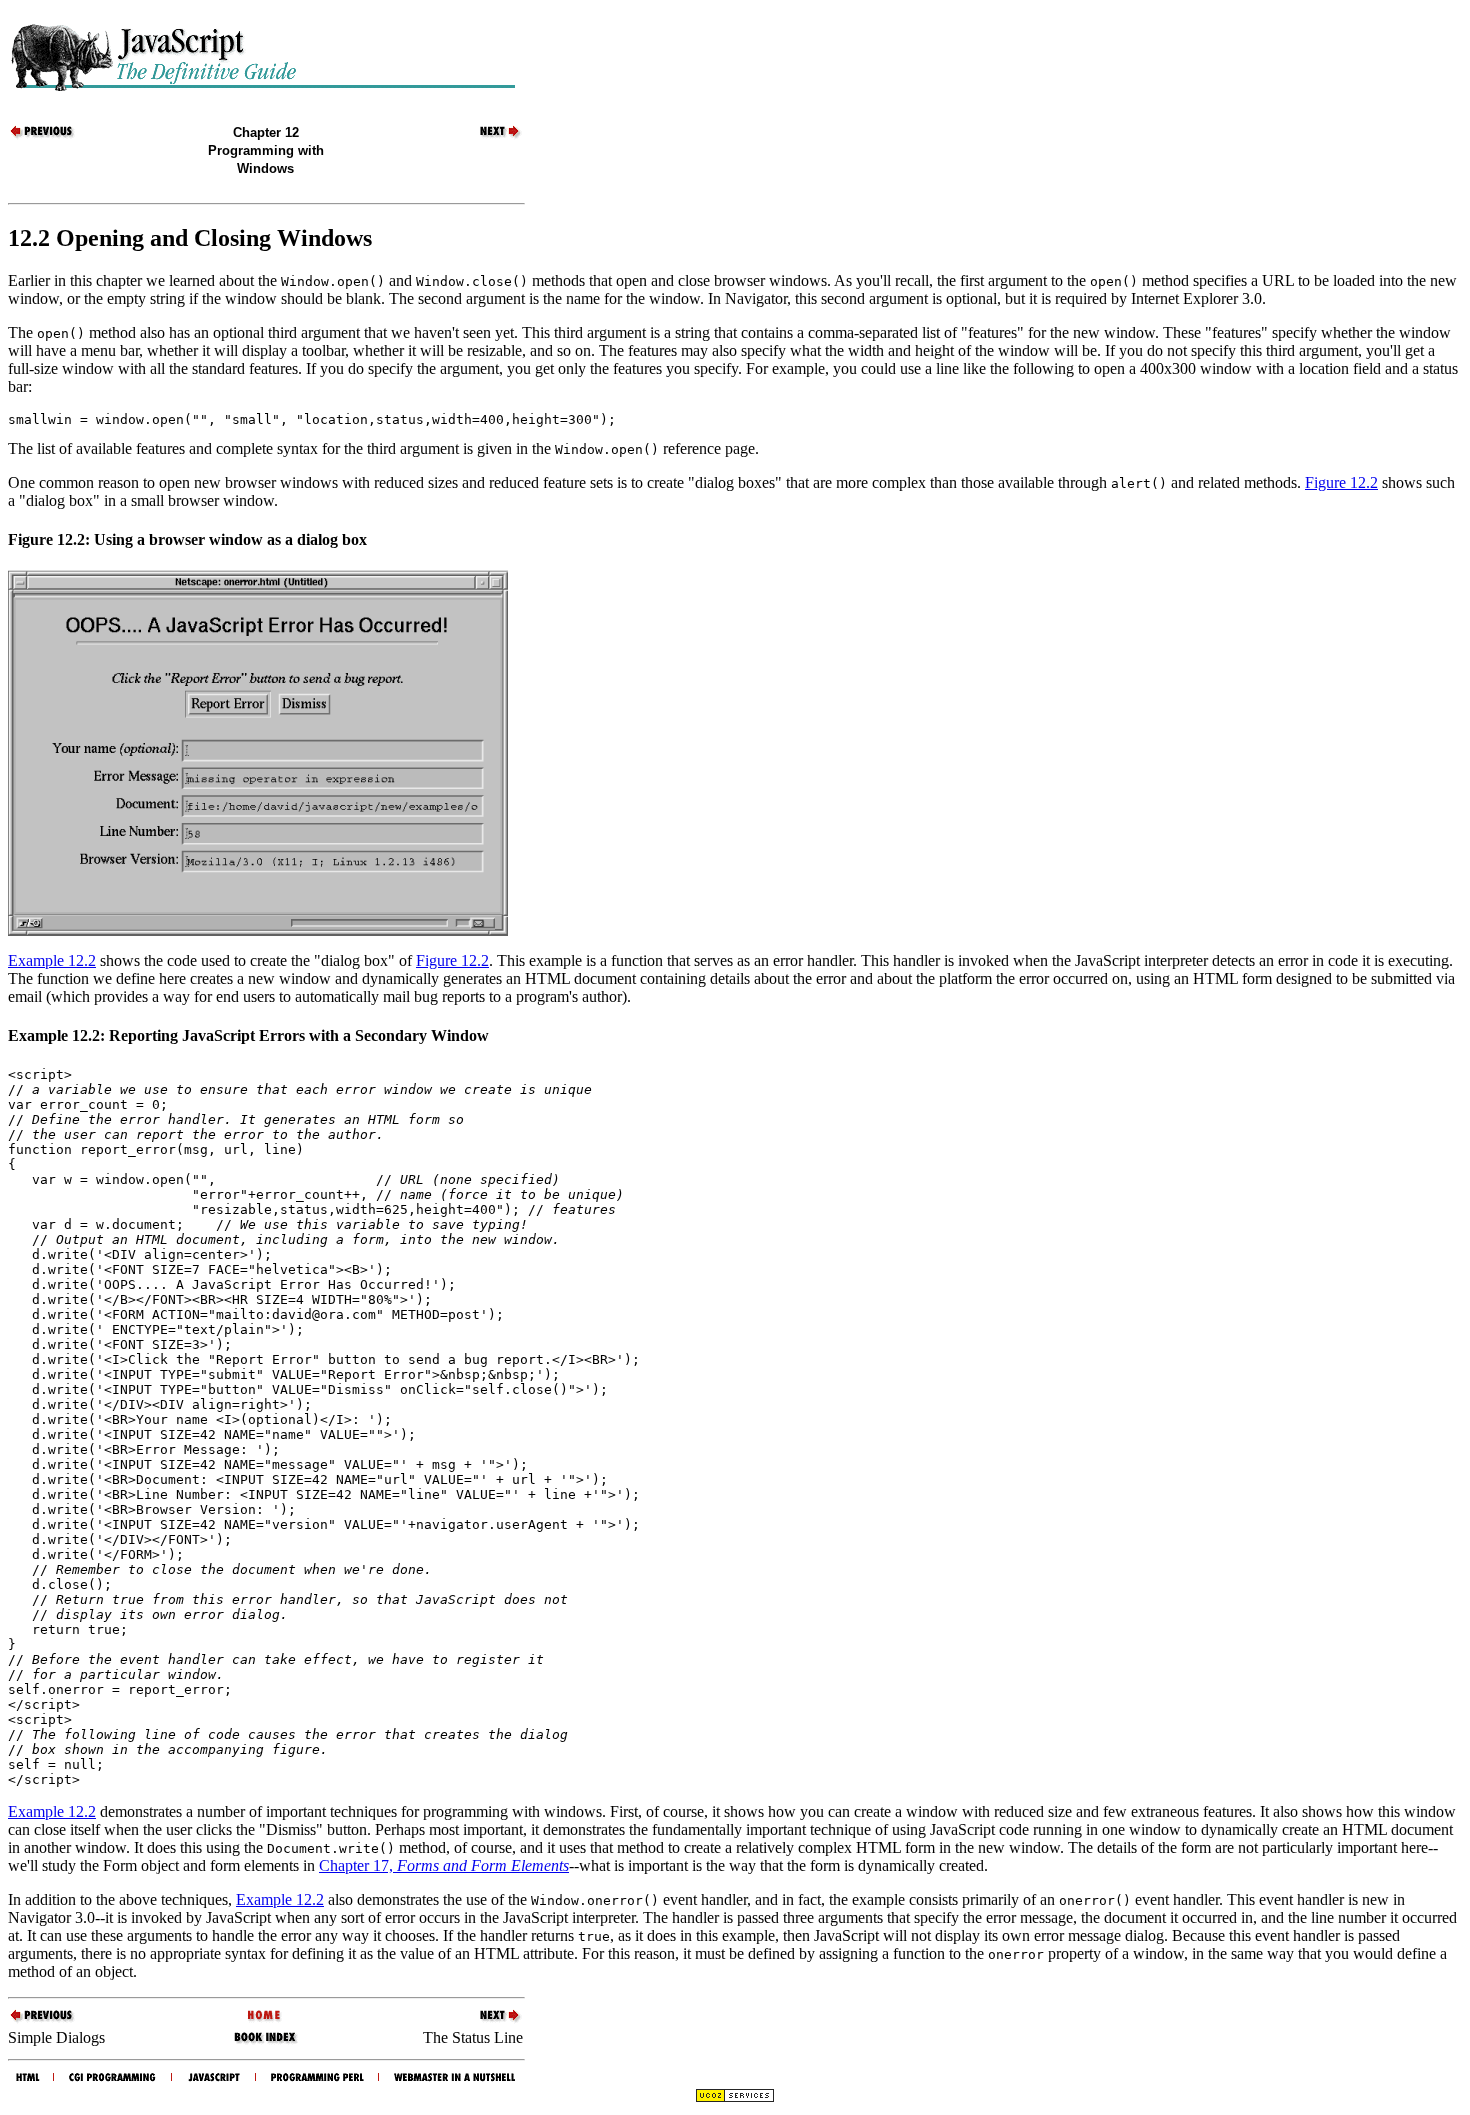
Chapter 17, (444, 1865)
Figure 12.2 (1341, 482)
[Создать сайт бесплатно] (735, 2097)
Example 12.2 (52, 960)
